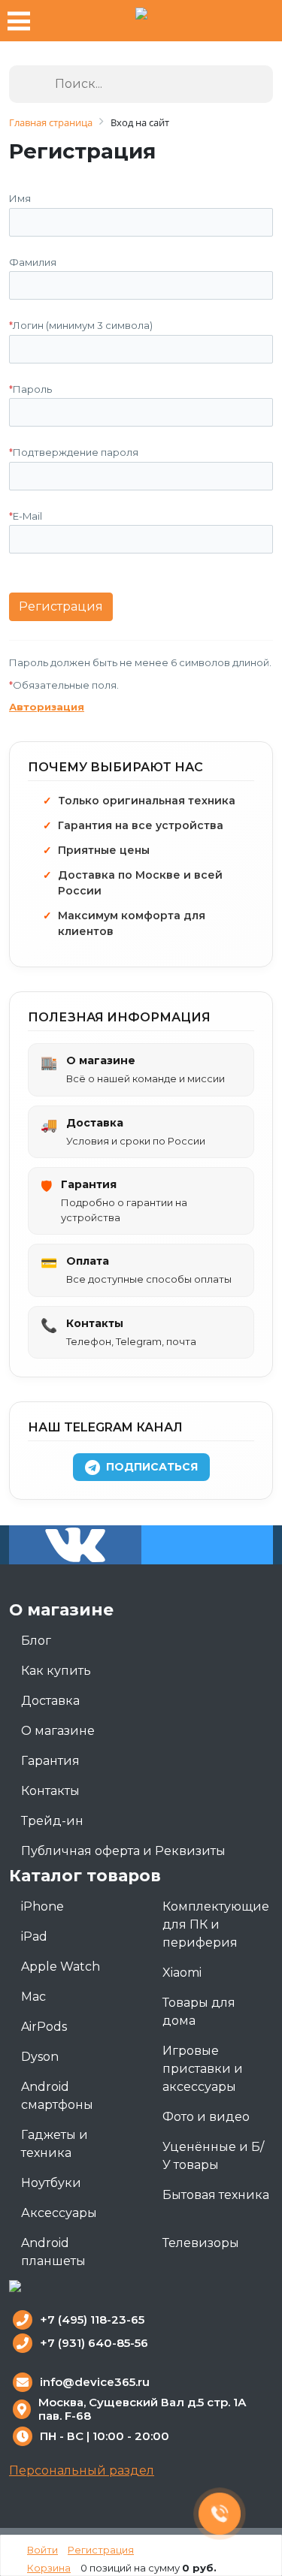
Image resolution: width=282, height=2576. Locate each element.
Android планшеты (53, 2252)
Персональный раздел (82, 2470)
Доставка (50, 1701)
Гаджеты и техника (55, 2144)
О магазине (58, 1731)
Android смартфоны (57, 2096)
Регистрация (101, 2550)
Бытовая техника (216, 2195)
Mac (33, 1997)
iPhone (42, 1906)
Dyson (40, 2057)
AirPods (44, 2027)
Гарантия (50, 1761)
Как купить (56, 1671)
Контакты (50, 1791)
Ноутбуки (51, 2183)
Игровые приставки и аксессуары (203, 2069)
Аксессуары (59, 2213)
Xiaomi (182, 1973)
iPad (34, 1937)
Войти (42, 2550)
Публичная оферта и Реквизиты (123, 1851)
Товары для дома (199, 2012)
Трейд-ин (52, 1821)
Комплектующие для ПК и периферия (216, 1924)
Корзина (49, 2568)
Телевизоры (201, 2243)
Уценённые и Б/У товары (213, 2156)
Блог (36, 1641)
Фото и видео (206, 2117)
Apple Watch (61, 1967)
